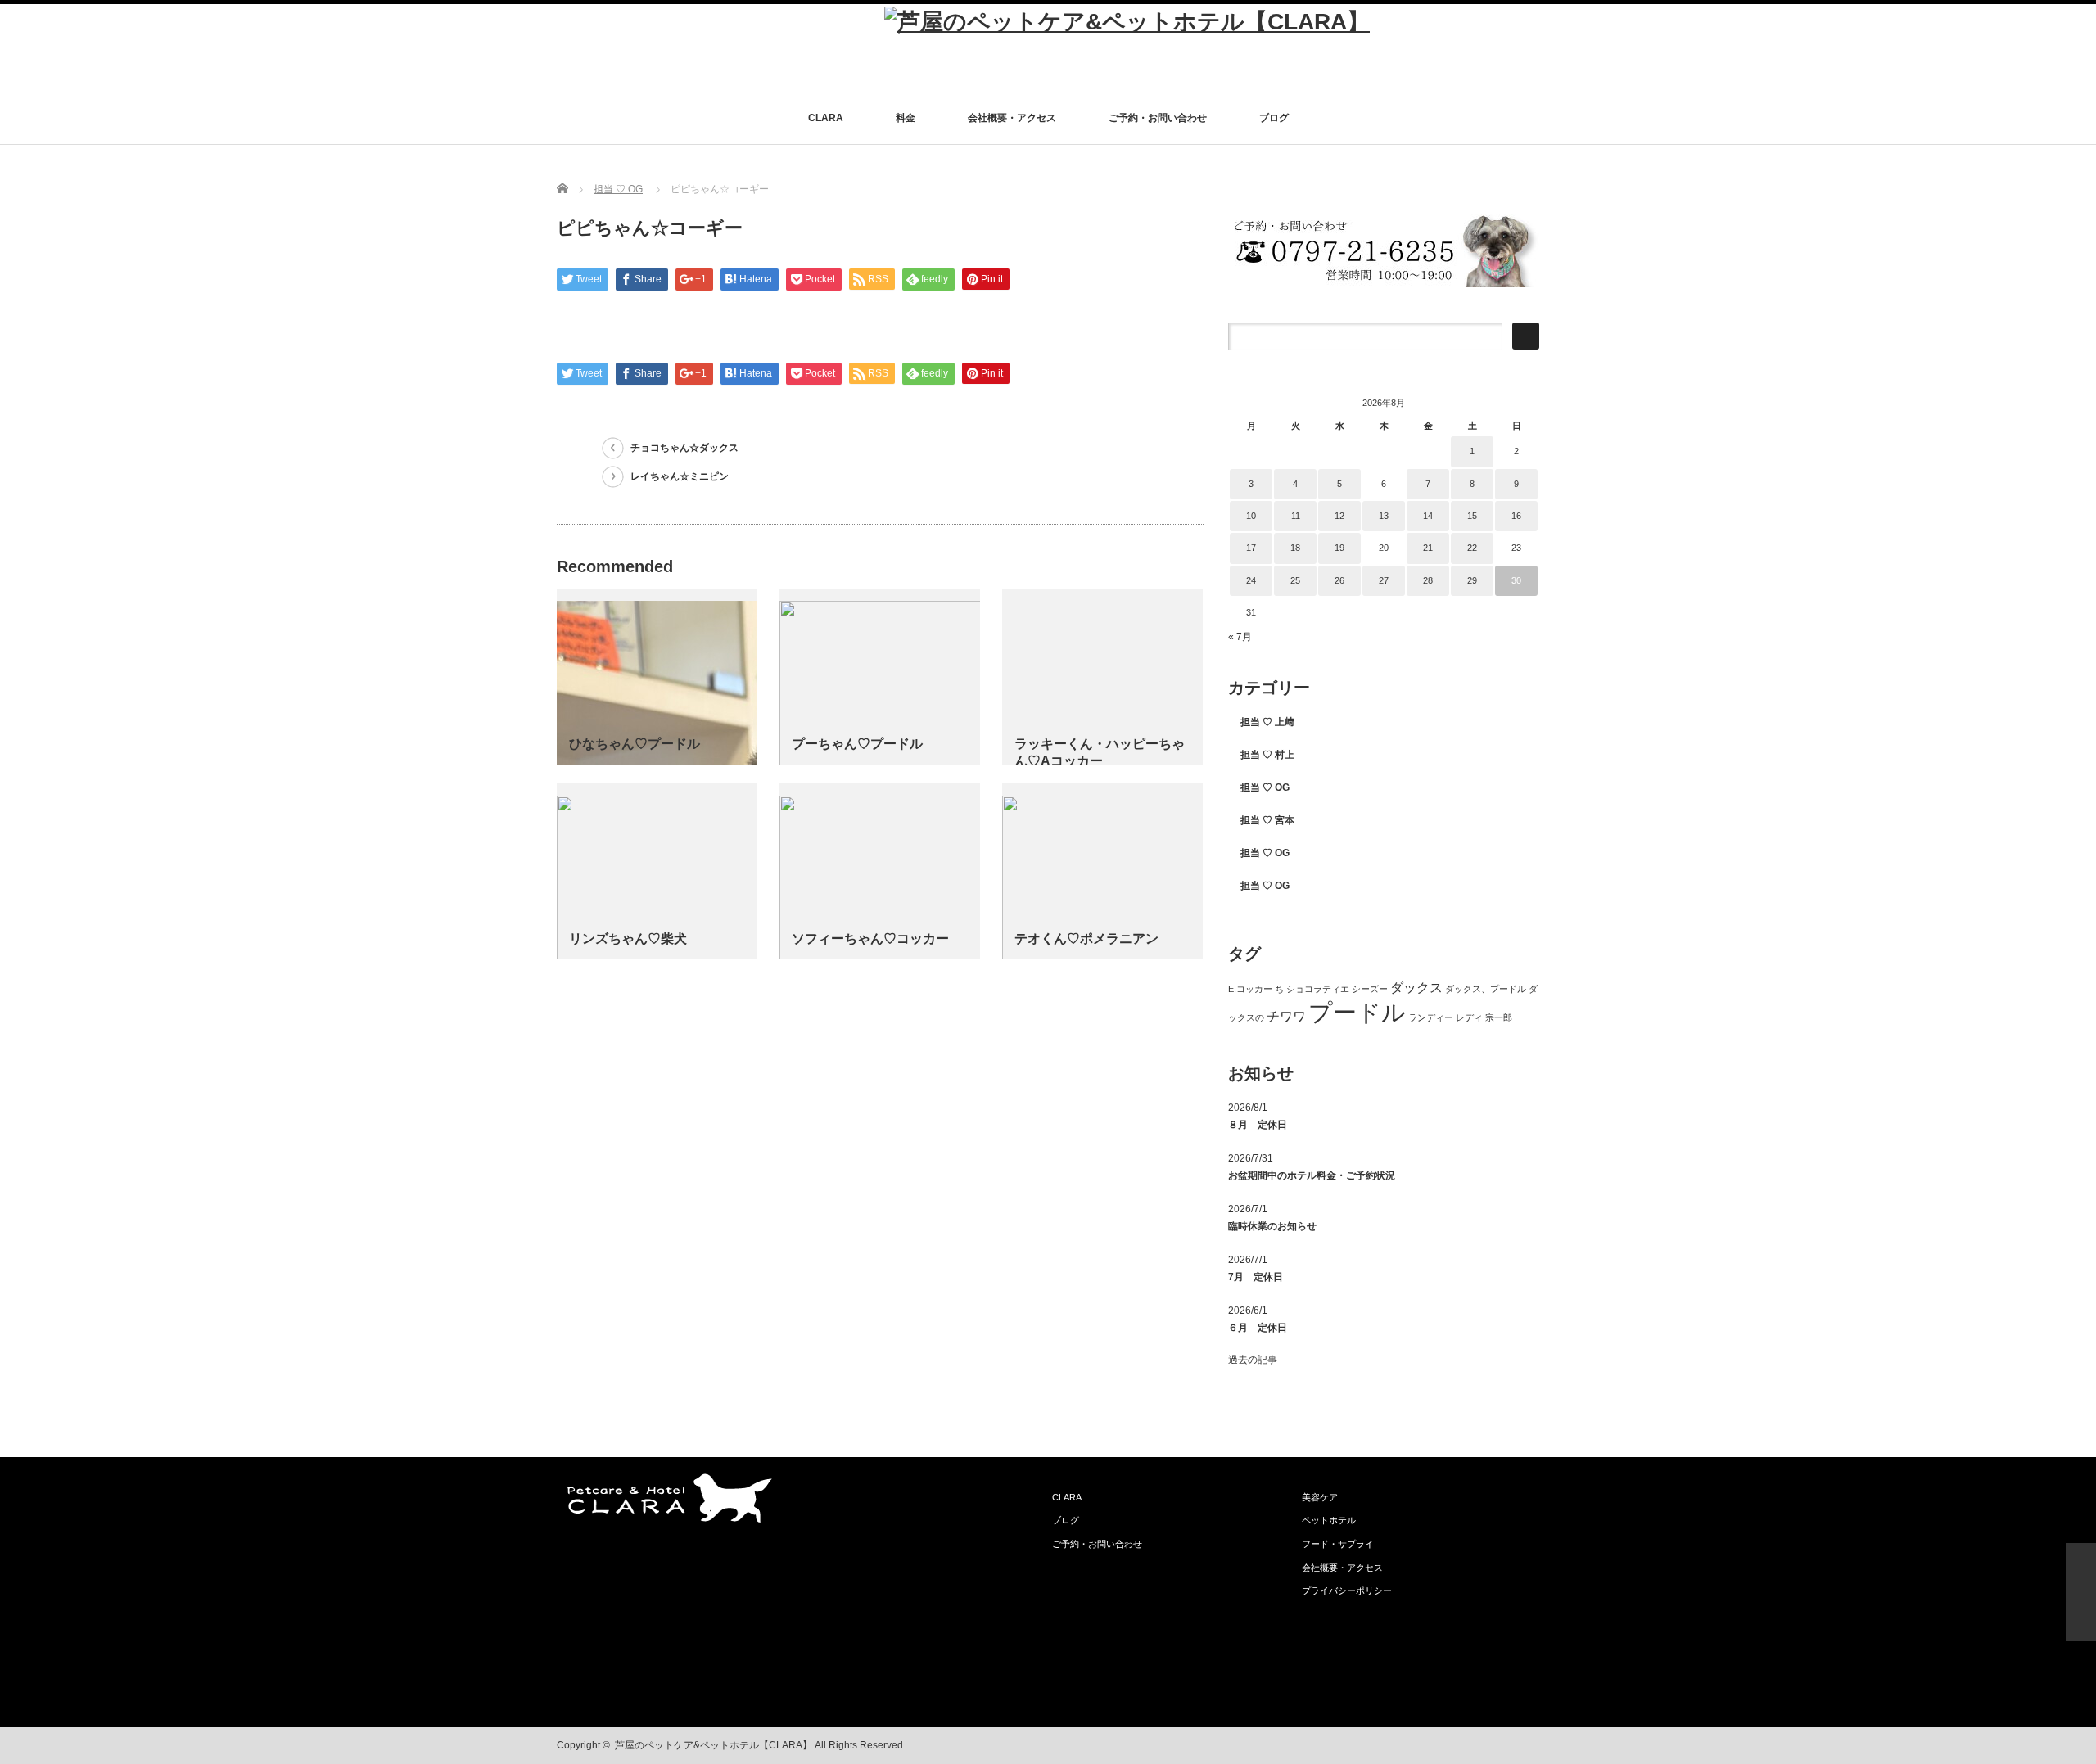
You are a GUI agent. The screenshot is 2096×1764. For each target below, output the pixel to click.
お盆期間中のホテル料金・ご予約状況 (1312, 1175)
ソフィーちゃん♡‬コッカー (870, 938)
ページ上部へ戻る (2081, 1592)
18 (1295, 548)
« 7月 (1240, 637)
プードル (1357, 1012)
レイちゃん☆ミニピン (680, 476)
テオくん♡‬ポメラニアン (1086, 938)
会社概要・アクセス (1012, 118)
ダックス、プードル (1486, 989)
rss (1479, 1746)
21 (1428, 548)
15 (1472, 516)
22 (1472, 548)
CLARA (826, 118)
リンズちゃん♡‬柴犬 (628, 938)
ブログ (1274, 118)
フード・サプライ (1338, 1544)
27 (1384, 580)
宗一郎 (1499, 1017)
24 (1251, 580)
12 (1339, 516)
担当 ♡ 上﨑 (1267, 722)
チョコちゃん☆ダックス (684, 448)
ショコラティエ (1318, 989)
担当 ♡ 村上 (1267, 755)
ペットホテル (1329, 1520)
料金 (906, 118)
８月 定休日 (1258, 1125)
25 (1295, 580)
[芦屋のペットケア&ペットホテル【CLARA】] (1127, 22)
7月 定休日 (1256, 1277)
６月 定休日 (1258, 1328)
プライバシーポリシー (1347, 1590)
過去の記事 (1253, 1360)
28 (1428, 580)
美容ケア (1320, 1497)
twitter (1504, 1746)
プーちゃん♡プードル (857, 744)
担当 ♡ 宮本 (1267, 820)
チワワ (1286, 1016)
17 (1251, 548)
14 (1428, 516)
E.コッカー (1250, 989)
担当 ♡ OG (618, 189)
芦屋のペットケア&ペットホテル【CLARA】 (714, 1745)
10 (1251, 516)
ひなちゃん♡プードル (635, 744)
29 (1472, 580)
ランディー (1431, 1017)
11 (1296, 516)
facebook (1529, 1746)
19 (1339, 548)
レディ (1469, 1017)
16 (1516, 516)
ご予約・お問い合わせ (1158, 118)
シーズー (1370, 989)
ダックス (1416, 988)
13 (1384, 516)
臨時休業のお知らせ (1272, 1226)
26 (1339, 580)
